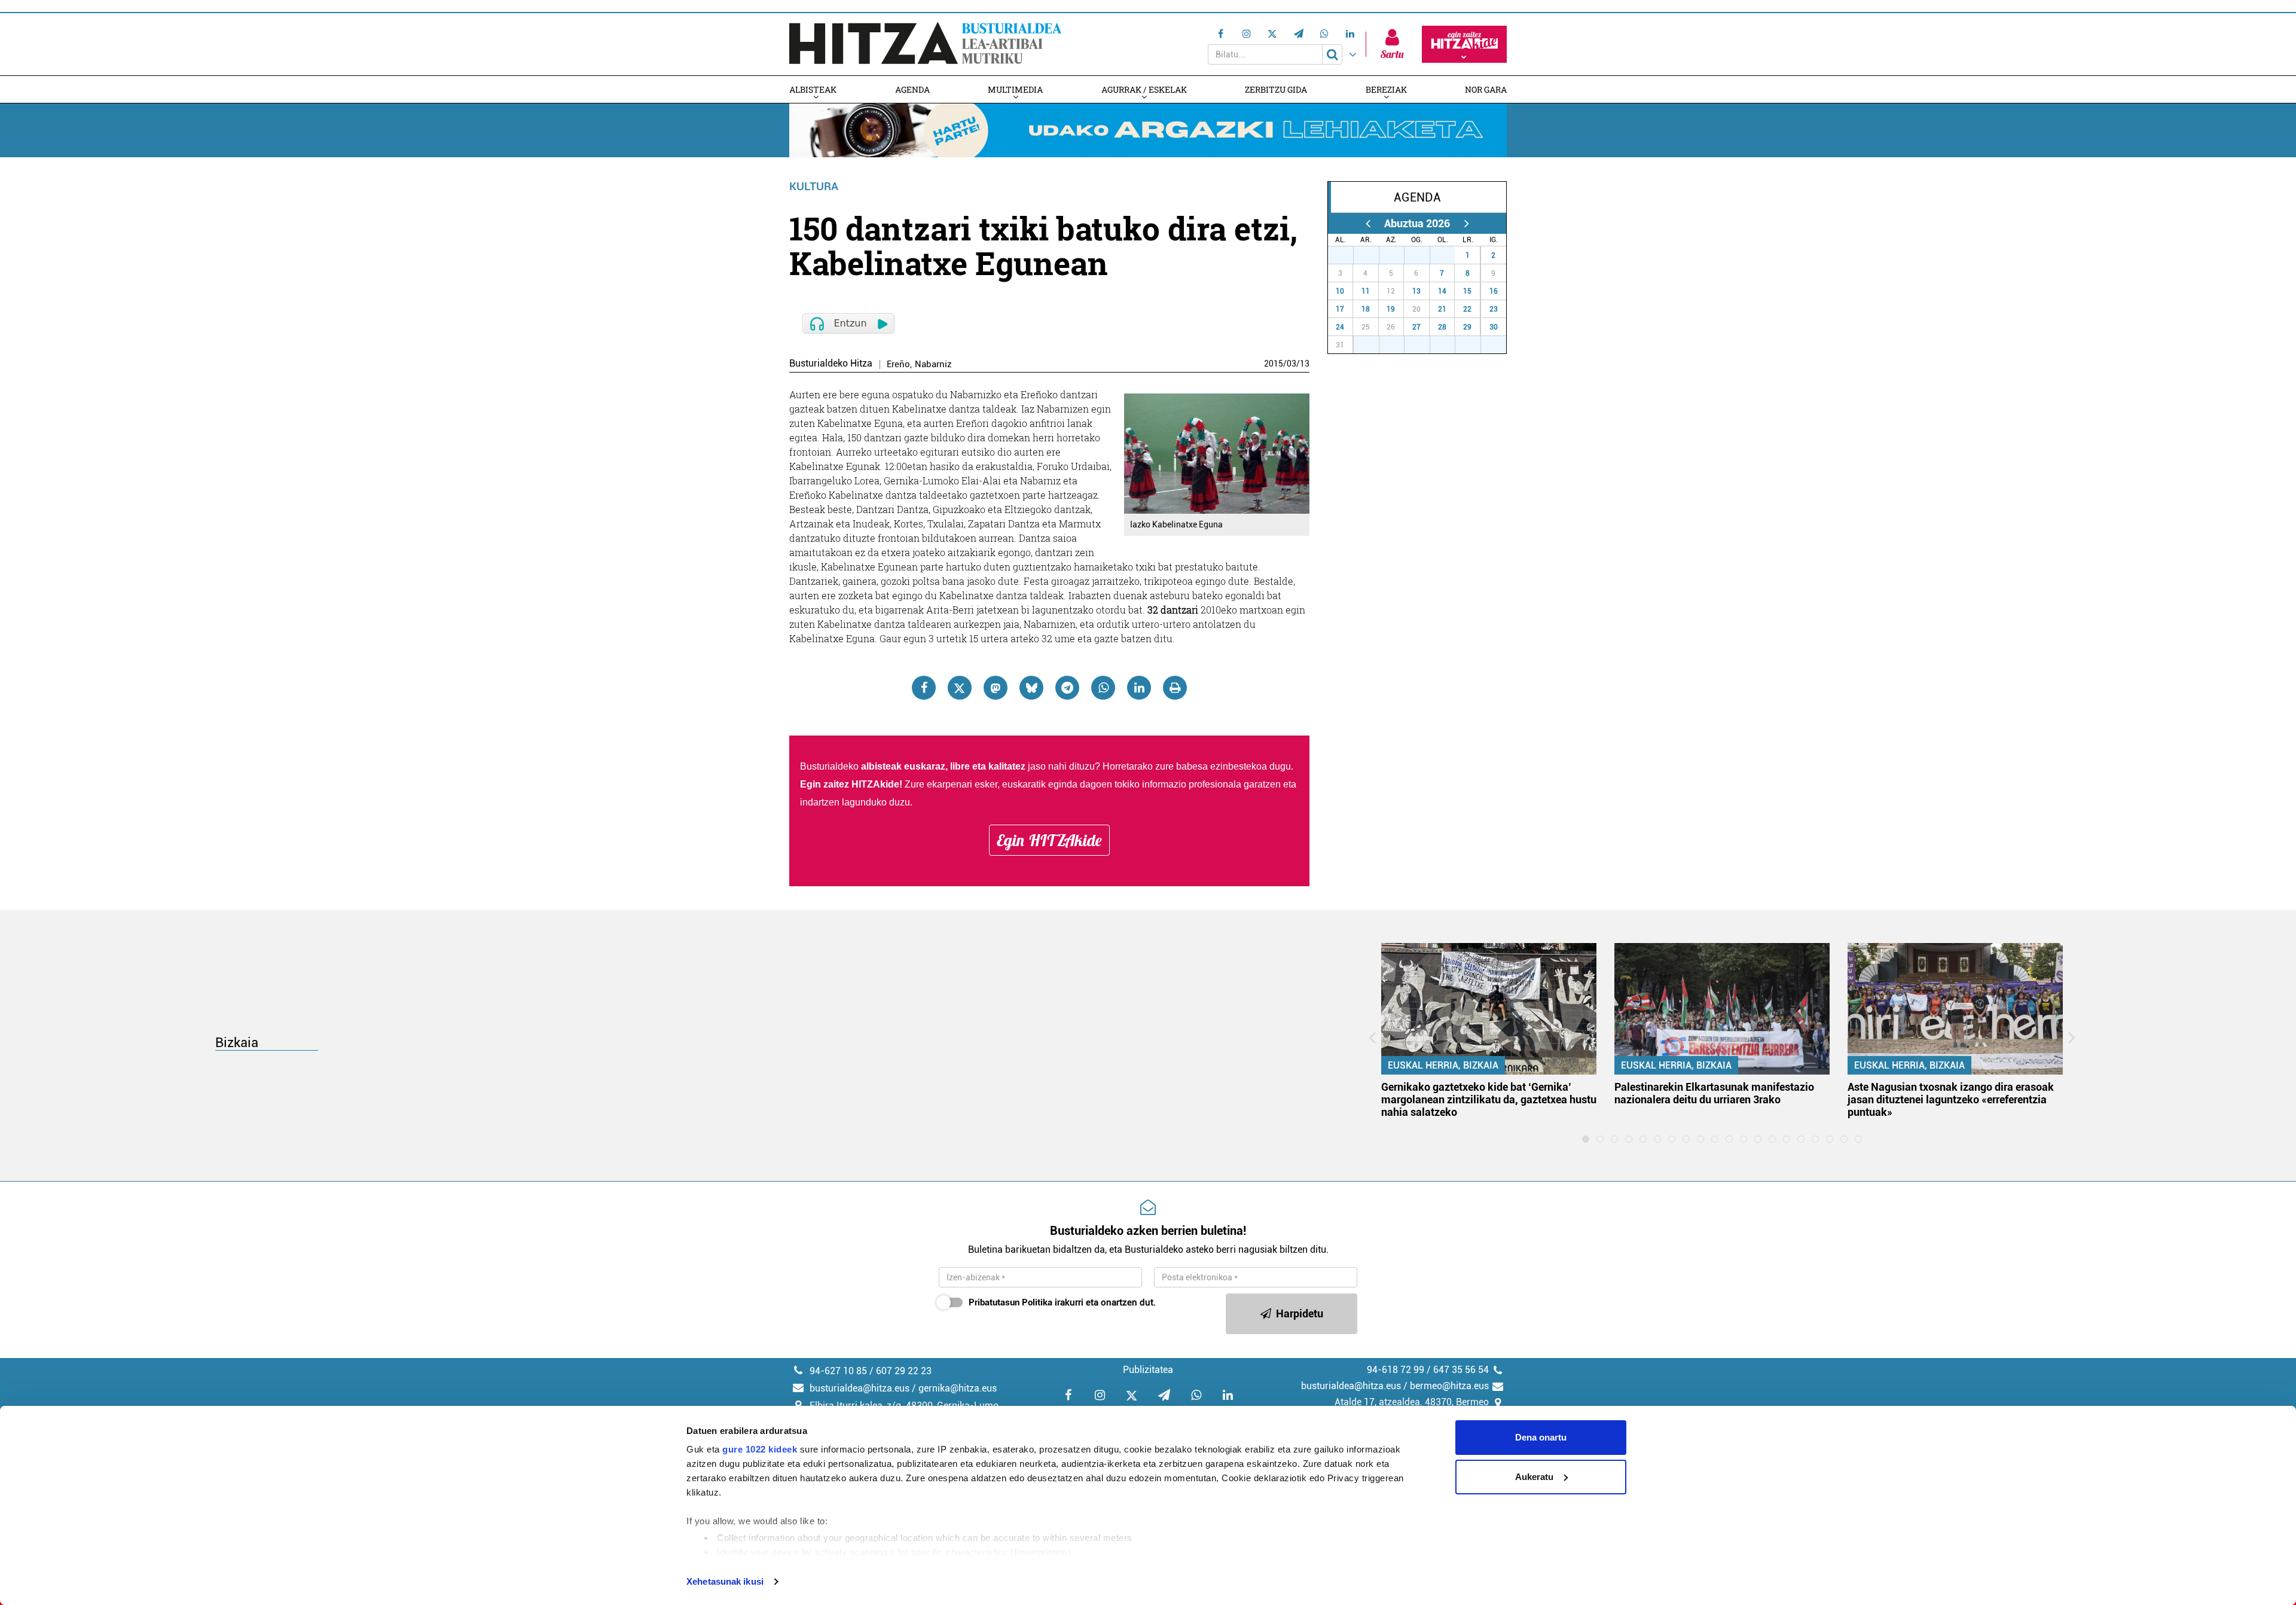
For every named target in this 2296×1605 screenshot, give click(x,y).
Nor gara (1486, 89)
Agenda (912, 89)
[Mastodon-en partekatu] (996, 688)
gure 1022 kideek (760, 1449)
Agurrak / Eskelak (1144, 89)
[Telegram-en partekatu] (1067, 688)
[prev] (1368, 223)
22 (1467, 309)
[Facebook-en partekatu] (924, 688)
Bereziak (1386, 89)
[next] (1466, 223)
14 (1442, 291)
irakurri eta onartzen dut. (1062, 1302)
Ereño (898, 364)
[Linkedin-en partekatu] (1139, 688)
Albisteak (813, 89)
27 (1347, 255)
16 (1494, 291)
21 (1442, 309)
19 (1391, 309)
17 (1340, 309)
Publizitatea (1148, 1370)
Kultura (814, 186)
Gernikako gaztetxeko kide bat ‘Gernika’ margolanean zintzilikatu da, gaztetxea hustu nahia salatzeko (1489, 1099)
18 (1366, 309)
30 (1424, 255)
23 (1494, 309)
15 (1467, 291)
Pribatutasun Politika (1010, 1302)
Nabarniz (933, 364)
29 (1398, 255)
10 (1340, 291)
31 (1449, 255)
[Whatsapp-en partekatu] (1103, 688)
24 (1340, 327)
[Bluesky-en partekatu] (1031, 688)
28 (1373, 255)
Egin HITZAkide (1049, 840)
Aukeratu (1534, 1477)
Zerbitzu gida (1276, 89)
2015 (1274, 364)
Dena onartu (1541, 1437)
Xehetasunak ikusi (725, 1581)
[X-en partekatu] (960, 688)
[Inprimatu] (1175, 688)
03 (1291, 364)
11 (1366, 291)
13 (1305, 364)
